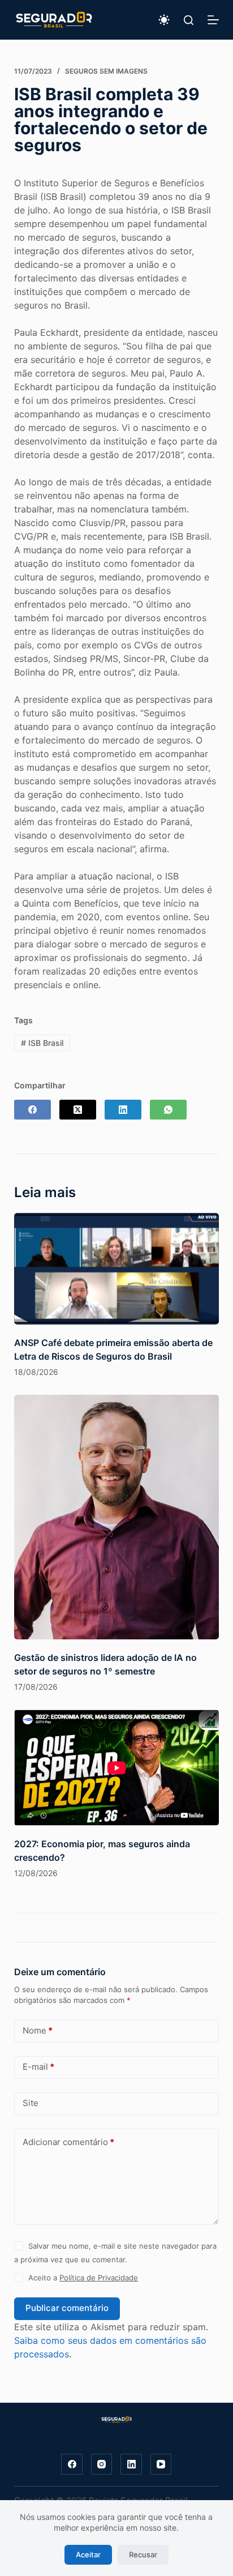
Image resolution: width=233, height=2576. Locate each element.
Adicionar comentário (68, 2142)
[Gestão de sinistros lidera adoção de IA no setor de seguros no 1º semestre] (117, 1517)
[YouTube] (161, 2464)
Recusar (143, 2554)
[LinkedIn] (123, 1110)
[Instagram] (102, 2464)
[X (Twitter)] (78, 1110)
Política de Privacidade (99, 2278)
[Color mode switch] (164, 20)
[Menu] (213, 20)
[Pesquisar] (189, 20)
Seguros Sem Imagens (106, 71)
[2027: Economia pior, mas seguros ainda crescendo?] (117, 1768)
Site (31, 2103)
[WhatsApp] (168, 1110)
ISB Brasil (42, 1043)
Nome (38, 2030)
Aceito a (83, 2278)
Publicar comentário (67, 2308)
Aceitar (88, 2554)
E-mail (38, 2067)
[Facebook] (33, 1110)
